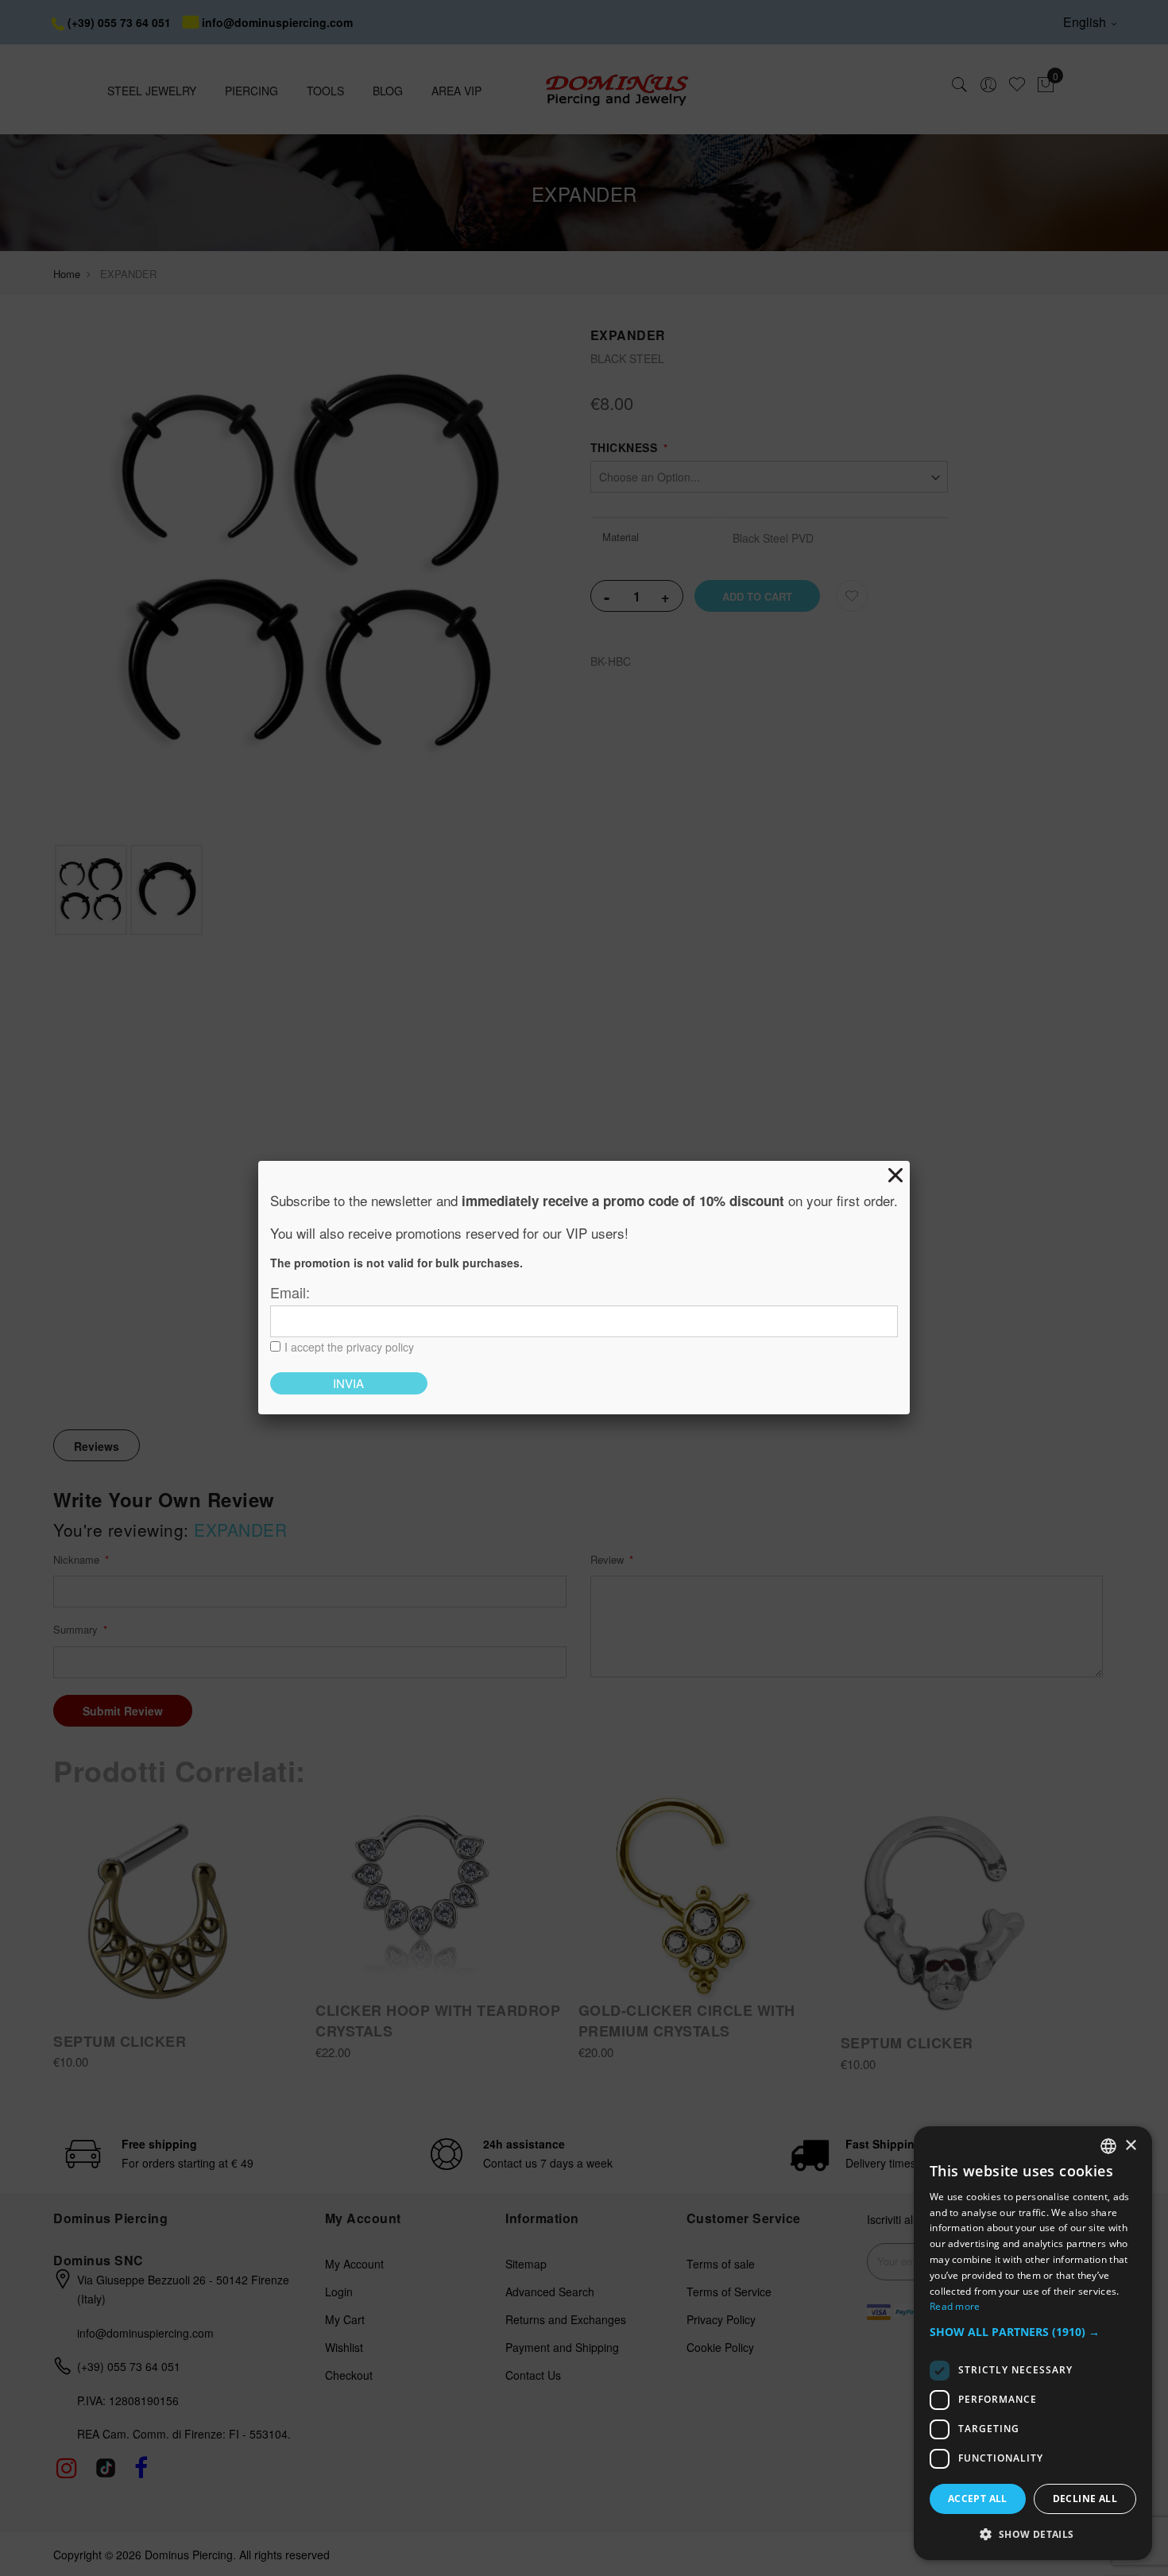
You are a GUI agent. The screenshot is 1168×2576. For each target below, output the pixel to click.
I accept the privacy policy (349, 1347)
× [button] (1130, 2146)
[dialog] (1033, 2343)
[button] (1033, 2332)
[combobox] (1108, 2146)
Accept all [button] (978, 2499)
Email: (290, 1292)
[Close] (895, 1175)
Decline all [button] (1085, 2499)
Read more (955, 2306)
